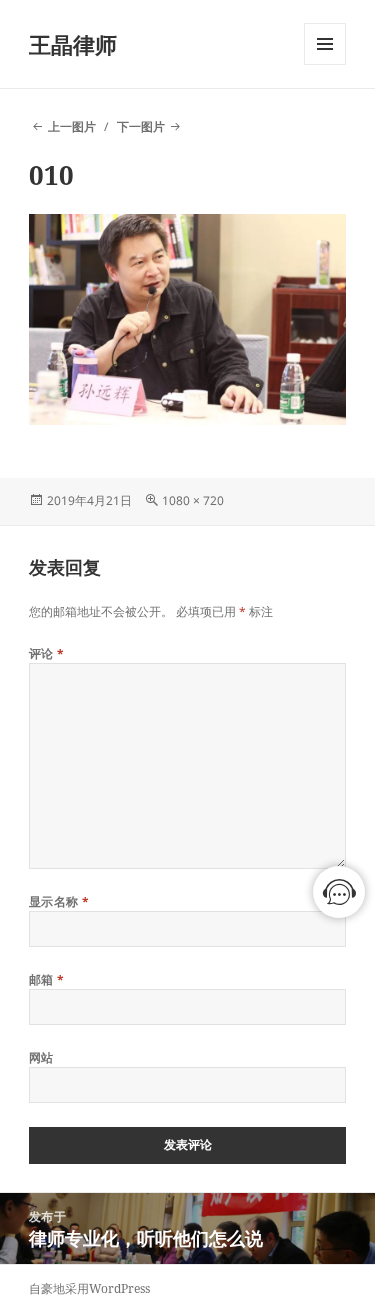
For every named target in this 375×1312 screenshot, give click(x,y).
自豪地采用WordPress (89, 1288)
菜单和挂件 (325, 64)
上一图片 (72, 126)
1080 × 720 (193, 500)
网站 (41, 1057)
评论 (47, 653)
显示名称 (59, 901)
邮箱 (47, 979)
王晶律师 (73, 44)
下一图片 (141, 126)
